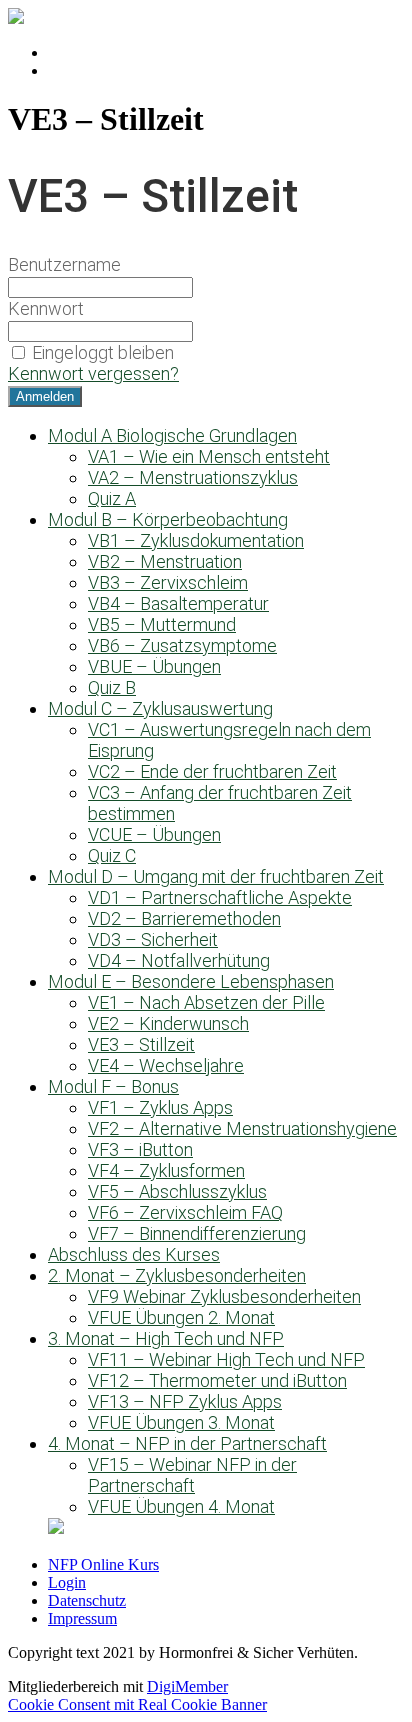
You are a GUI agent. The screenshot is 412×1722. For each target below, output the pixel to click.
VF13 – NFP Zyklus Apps (185, 1401)
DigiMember (187, 1686)
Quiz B (112, 687)
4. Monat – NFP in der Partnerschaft (187, 1443)
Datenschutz (87, 1600)
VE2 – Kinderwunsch (168, 1023)
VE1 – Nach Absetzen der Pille (206, 1002)
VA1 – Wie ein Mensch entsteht (209, 456)
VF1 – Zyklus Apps (160, 1107)
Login (67, 52)
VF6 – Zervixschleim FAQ (185, 1212)
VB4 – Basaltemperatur (178, 603)
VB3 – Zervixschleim (168, 582)
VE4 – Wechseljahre (166, 1065)
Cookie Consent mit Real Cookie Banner (137, 1704)
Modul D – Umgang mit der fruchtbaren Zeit (216, 876)
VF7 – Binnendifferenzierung (197, 1233)
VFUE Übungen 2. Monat (181, 1317)
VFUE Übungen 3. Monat (181, 1422)
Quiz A (112, 498)
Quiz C (112, 855)
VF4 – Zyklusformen (166, 1170)
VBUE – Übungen (154, 666)
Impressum (82, 1618)
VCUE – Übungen (154, 834)
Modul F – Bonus (113, 1086)
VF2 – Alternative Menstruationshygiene (242, 1128)
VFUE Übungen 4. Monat (181, 1506)
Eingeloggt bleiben (103, 352)
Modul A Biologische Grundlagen (172, 435)
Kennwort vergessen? (93, 373)
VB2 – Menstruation (165, 561)
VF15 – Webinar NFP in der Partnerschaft (192, 1475)
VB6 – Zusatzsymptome (182, 645)
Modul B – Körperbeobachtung (168, 519)
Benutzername (64, 264)
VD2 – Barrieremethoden (184, 918)
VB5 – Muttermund (162, 624)
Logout (71, 70)
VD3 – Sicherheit (153, 939)
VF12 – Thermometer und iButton (217, 1380)
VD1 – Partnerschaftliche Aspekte (220, 897)
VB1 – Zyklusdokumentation (196, 540)
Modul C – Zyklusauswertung (160, 708)
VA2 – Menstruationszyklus (193, 477)
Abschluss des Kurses (134, 1254)
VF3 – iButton (140, 1149)
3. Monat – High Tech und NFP (166, 1338)
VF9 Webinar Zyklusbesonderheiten (224, 1296)
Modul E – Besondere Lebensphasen (191, 981)
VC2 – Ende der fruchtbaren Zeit (212, 771)
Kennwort (46, 308)
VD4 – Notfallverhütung (179, 960)
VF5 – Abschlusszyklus (177, 1191)
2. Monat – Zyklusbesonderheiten (177, 1275)
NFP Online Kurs (103, 1564)
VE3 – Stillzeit (141, 1044)
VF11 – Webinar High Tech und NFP (226, 1359)
